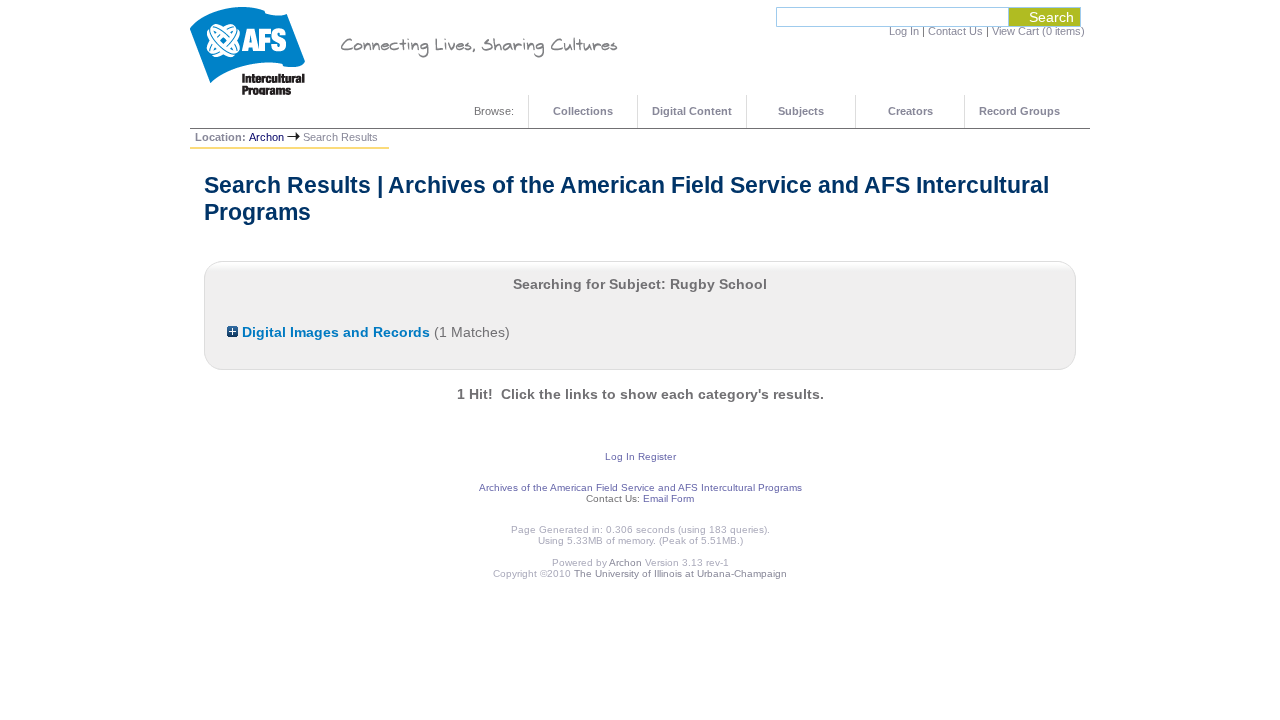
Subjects (801, 111)
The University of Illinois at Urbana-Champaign (680, 573)
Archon (266, 137)
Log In (904, 31)
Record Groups (1019, 111)
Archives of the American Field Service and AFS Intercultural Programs (640, 487)
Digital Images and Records (334, 332)
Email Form (668, 498)
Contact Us (955, 31)
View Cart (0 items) (1038, 31)
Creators (910, 111)
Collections (583, 111)
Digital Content (692, 111)
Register (657, 456)
